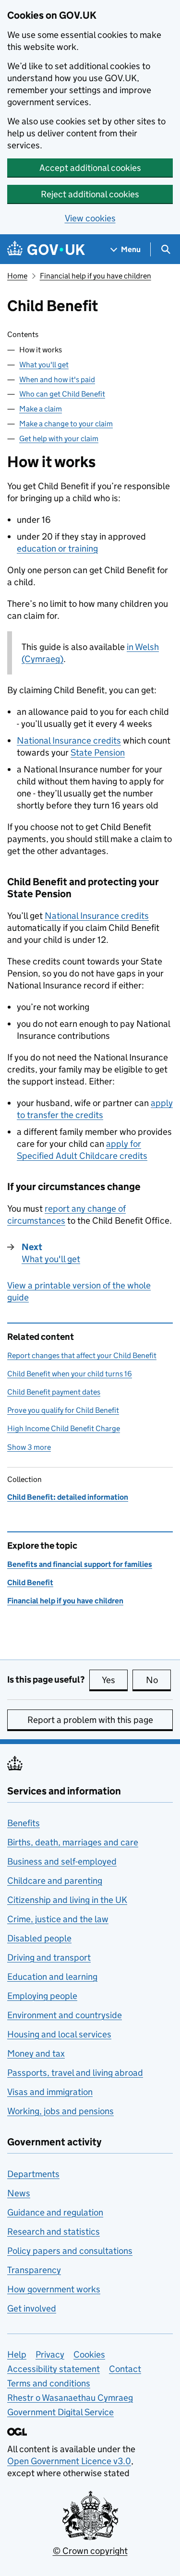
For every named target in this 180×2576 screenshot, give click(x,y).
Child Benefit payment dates (54, 1392)
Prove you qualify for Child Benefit (63, 1410)
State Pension (98, 752)
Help (17, 2354)
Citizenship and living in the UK (67, 1900)
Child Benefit (30, 1583)
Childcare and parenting (55, 1881)
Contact (125, 2369)
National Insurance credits (69, 740)
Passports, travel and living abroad (75, 2073)
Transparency (34, 2270)
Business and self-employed (62, 1861)
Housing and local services (59, 2034)
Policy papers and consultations (70, 2251)
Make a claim (41, 409)
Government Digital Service (60, 2412)
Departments (33, 2174)
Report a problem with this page (90, 1720)
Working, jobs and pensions (60, 2111)
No (158, 1680)
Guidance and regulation (55, 2212)
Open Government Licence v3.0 (69, 2461)
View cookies (90, 218)
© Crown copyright (90, 2551)
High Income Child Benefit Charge (64, 1428)
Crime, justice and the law (58, 1919)
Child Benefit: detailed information (68, 1497)
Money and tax (36, 2053)
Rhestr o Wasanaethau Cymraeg (70, 2398)
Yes (115, 1680)
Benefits (24, 1823)
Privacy (50, 2354)
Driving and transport (49, 1957)
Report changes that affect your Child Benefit (82, 1355)
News (19, 2193)
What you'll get (44, 365)
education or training (57, 548)
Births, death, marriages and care (73, 1842)
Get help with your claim (59, 439)
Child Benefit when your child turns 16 (70, 1374)
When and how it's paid (57, 379)
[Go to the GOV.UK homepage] (46, 249)
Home (17, 276)
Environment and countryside (65, 2015)
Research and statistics (54, 2232)
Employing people (42, 1996)
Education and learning (52, 1977)
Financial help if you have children (96, 276)
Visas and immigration (50, 2092)
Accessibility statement (54, 2369)
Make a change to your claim (66, 424)
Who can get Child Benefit (62, 394)
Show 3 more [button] (29, 1447)
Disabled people (39, 1938)
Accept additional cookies (90, 168)
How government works (54, 2289)
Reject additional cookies (90, 194)
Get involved (32, 2308)
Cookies (89, 2354)
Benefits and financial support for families (80, 1564)
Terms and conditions (49, 2383)
